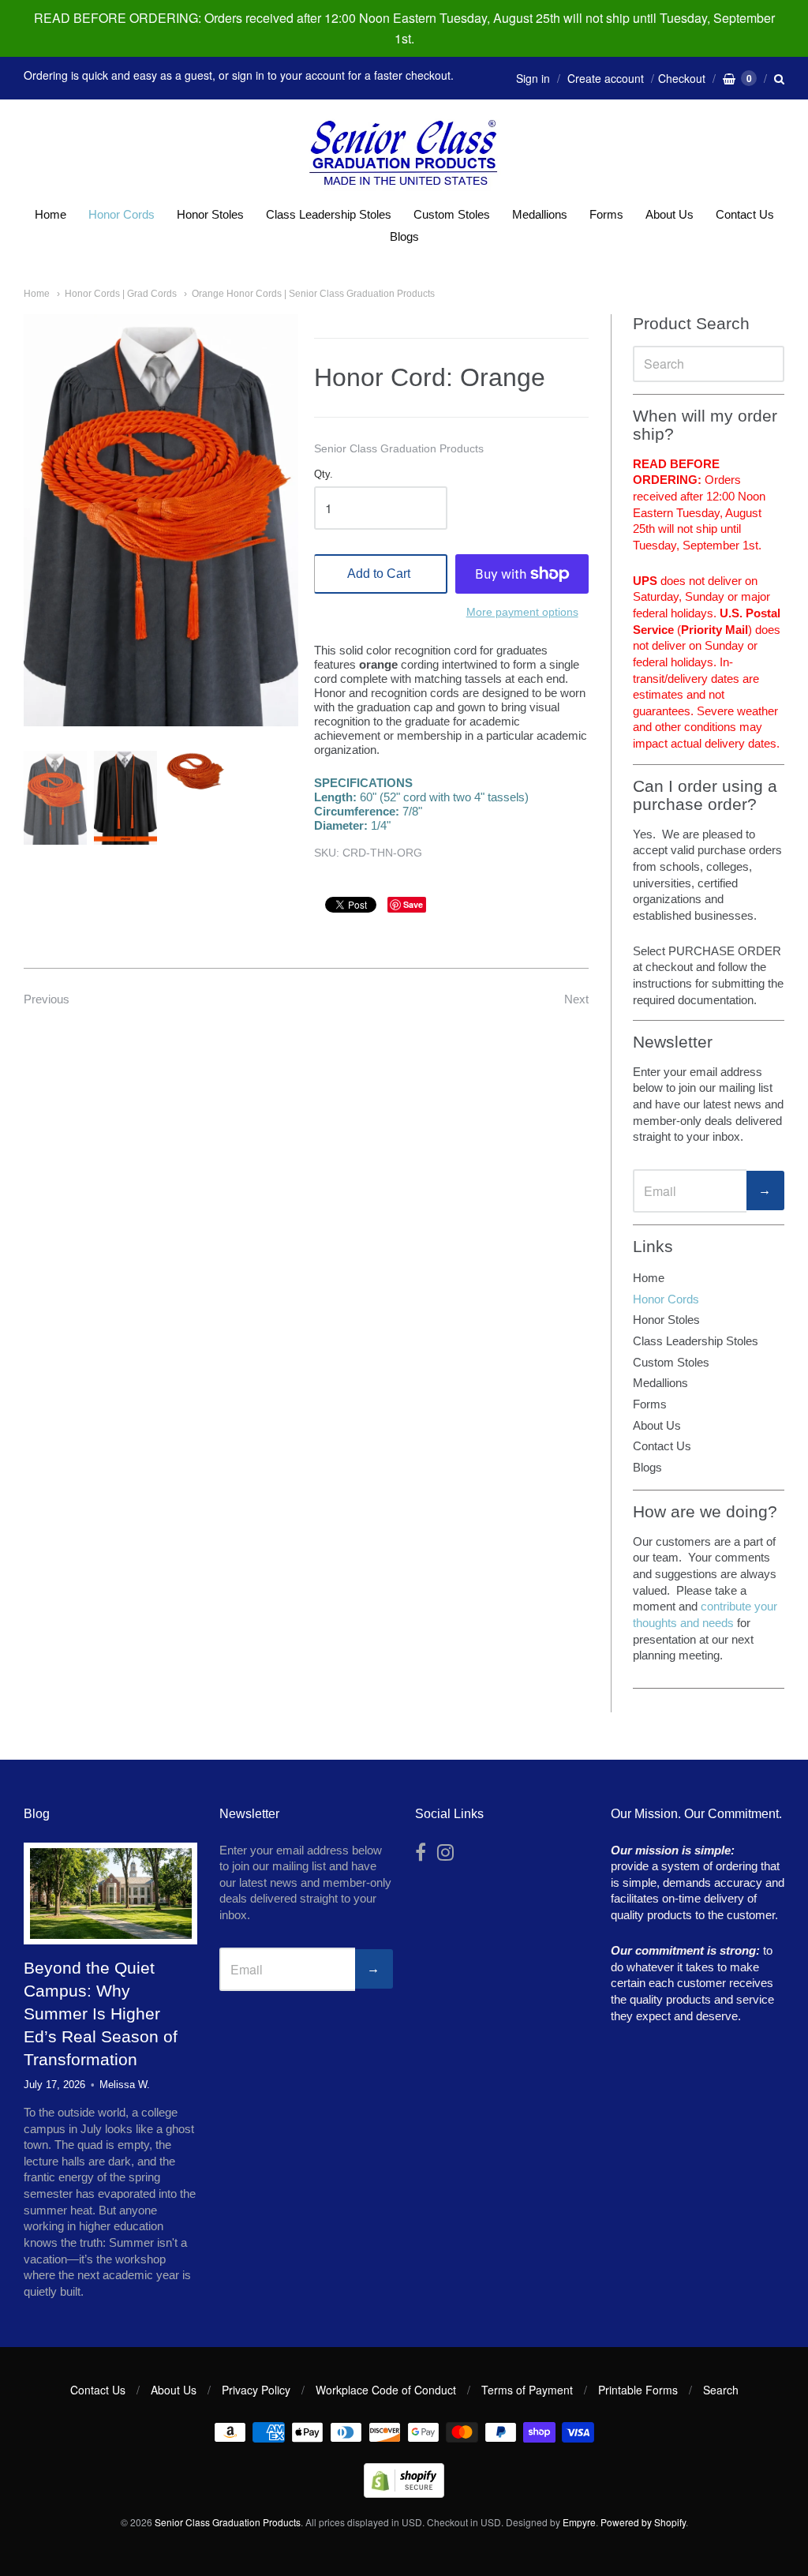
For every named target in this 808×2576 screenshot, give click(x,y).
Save (413, 904)
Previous (47, 999)
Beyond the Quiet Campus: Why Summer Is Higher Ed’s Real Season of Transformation (101, 2014)
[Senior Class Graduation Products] (404, 154)
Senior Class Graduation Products (399, 448)
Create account (606, 78)
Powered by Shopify (643, 2522)
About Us (670, 214)
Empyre (579, 2522)
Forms (606, 214)
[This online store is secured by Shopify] (404, 2493)
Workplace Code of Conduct (386, 2390)
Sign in (533, 78)
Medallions (540, 214)
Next (576, 999)
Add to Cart (379, 574)
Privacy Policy (256, 2390)
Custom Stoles (452, 214)
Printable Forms (638, 2390)
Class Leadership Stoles (329, 214)
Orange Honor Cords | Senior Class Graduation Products (313, 294)
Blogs (404, 236)
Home (50, 214)
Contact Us (745, 214)
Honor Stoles (210, 214)
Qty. (324, 474)
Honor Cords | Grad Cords (121, 294)
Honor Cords (122, 214)
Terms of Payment (527, 2390)
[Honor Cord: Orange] (55, 798)
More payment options (522, 612)
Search (721, 2390)
